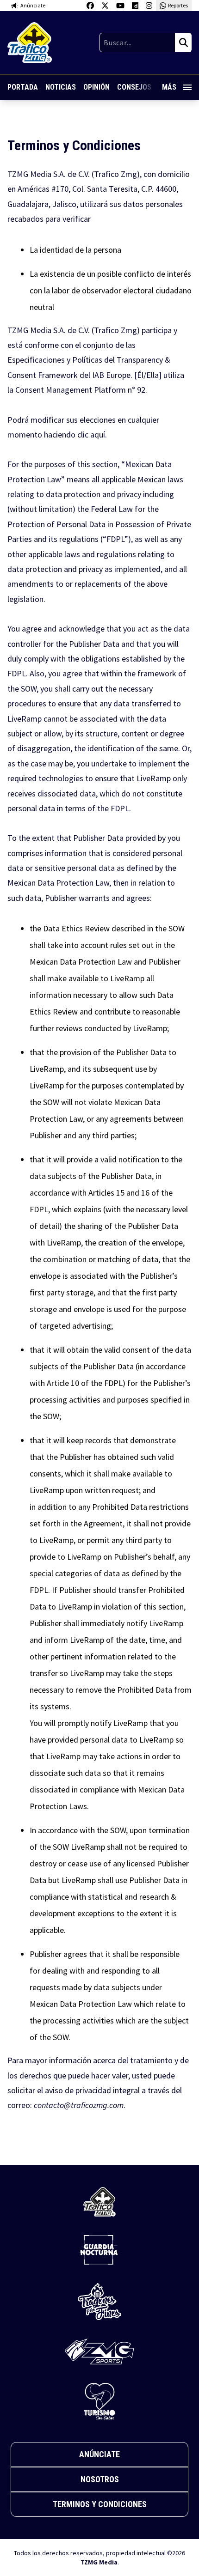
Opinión (96, 87)
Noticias (61, 87)
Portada (23, 87)
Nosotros (100, 2479)
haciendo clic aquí (75, 434)
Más (169, 87)
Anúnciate (99, 2454)
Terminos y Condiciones (100, 2504)
